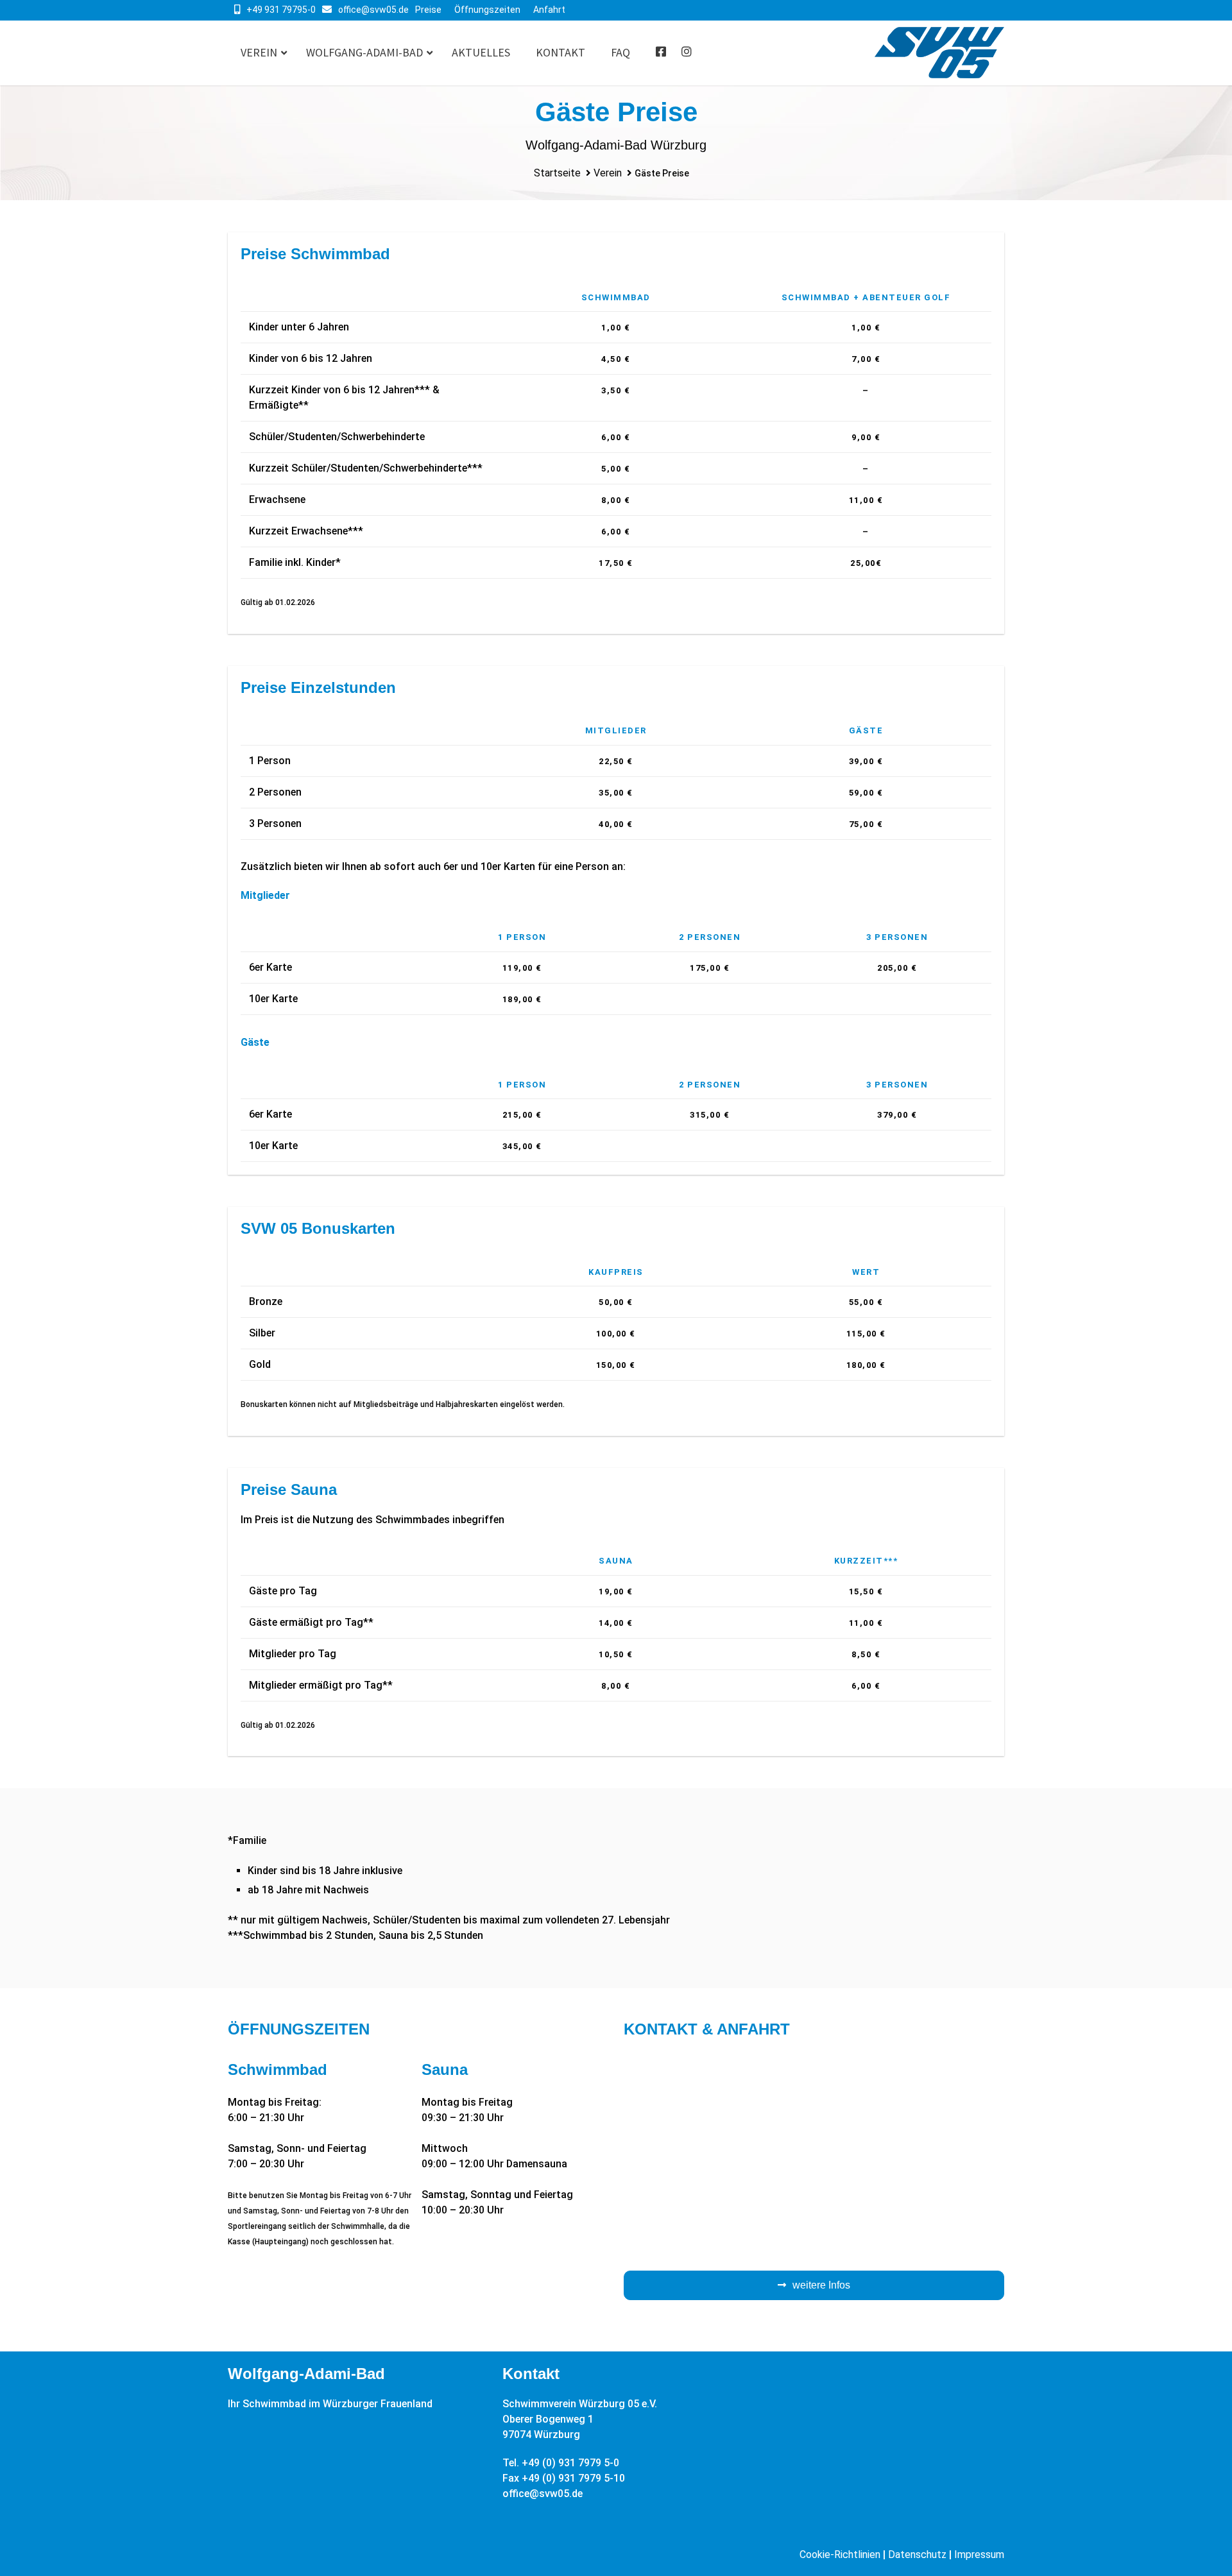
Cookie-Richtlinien (840, 2555)
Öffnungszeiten (487, 10)
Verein (608, 173)
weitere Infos (821, 2285)
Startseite (557, 173)
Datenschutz (917, 2555)
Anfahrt (549, 10)
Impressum (979, 2555)
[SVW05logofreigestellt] (939, 53)
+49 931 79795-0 (281, 10)
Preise (428, 10)
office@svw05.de (373, 10)
